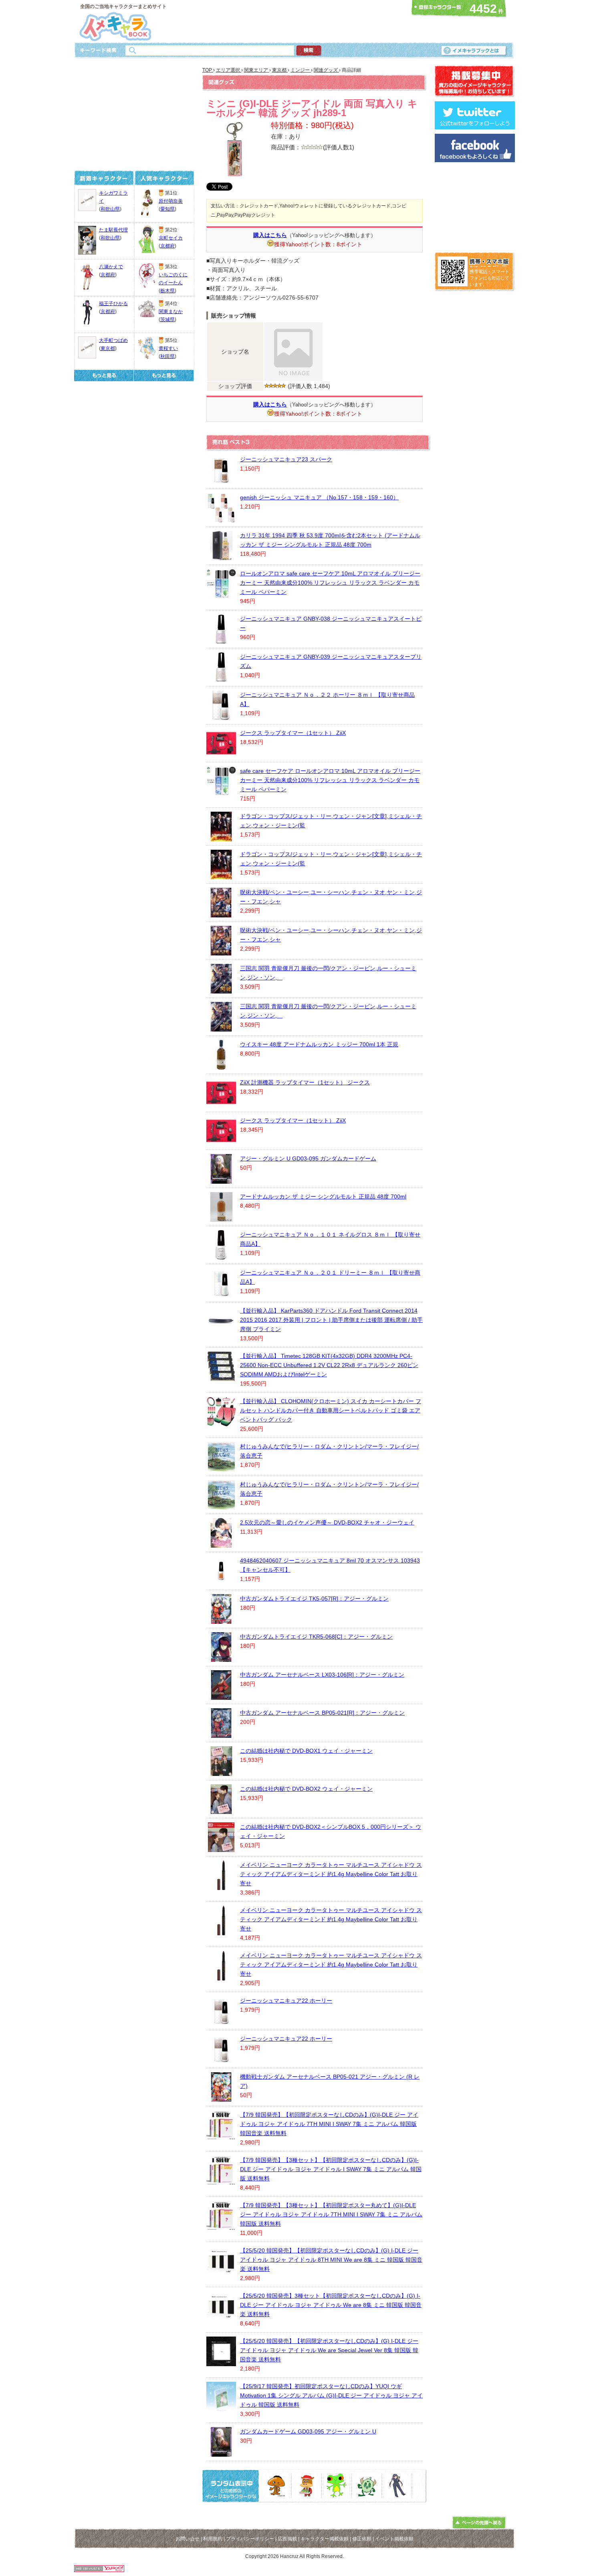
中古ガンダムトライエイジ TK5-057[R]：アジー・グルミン (314, 1599)
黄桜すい (168, 348)
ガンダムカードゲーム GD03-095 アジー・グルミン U (308, 2431)
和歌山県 (110, 209)
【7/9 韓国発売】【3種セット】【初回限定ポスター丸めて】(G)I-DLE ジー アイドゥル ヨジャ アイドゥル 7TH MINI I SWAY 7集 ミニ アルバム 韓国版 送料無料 (331, 2214)
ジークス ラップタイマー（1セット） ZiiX (293, 733)
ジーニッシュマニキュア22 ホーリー (286, 2001)
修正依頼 (362, 2539)
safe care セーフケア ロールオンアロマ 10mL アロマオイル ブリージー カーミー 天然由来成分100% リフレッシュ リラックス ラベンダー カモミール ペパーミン (330, 780)
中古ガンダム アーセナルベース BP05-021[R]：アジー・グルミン (322, 1713)
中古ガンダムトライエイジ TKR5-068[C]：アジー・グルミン (316, 1637)
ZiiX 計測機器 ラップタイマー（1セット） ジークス (305, 1082)
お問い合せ (188, 2539)
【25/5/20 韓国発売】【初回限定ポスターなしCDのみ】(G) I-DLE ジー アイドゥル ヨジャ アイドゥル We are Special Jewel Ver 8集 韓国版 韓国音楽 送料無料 (329, 2350)
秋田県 (167, 356)
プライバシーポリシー (250, 2539)
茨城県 (167, 320)
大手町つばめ (113, 340)
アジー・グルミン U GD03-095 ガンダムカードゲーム (308, 1158)
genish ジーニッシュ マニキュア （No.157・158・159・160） (319, 497)
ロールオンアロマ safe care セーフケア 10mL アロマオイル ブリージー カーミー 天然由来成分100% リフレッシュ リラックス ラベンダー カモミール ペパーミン (330, 583)
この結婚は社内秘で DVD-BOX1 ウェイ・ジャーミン (306, 1751)
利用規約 (213, 2539)
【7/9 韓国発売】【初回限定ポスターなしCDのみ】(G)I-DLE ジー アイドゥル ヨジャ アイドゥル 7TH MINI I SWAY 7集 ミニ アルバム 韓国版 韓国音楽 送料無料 (329, 2124)
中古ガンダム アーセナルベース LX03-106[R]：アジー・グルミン (322, 1675)
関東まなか (171, 312)
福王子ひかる (113, 304)
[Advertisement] (292, 21)
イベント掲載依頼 (394, 2539)
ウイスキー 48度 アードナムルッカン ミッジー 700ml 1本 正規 (319, 1044)
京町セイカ (171, 238)
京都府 (108, 275)
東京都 (108, 348)
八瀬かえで (111, 267)
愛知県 (167, 209)
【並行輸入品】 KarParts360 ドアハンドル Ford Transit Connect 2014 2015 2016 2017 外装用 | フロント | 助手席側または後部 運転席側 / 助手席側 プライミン (331, 1320)
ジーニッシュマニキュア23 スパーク (286, 459)
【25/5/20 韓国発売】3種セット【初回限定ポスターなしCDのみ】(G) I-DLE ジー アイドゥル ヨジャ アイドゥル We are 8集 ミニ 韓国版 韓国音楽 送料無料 (331, 2305)
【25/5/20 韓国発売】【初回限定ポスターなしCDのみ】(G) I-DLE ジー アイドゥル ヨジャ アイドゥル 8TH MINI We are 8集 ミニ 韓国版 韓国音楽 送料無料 (331, 2260)
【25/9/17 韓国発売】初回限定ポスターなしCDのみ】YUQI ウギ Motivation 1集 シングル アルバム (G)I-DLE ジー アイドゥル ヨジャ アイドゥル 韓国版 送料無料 (331, 2395)
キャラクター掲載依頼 (325, 2539)
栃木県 (167, 291)
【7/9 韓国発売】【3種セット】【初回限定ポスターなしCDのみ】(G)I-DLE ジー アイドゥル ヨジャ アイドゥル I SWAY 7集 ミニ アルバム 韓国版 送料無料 (331, 2169)
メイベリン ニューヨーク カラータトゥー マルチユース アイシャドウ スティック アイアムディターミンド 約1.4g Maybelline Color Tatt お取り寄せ (331, 1874)
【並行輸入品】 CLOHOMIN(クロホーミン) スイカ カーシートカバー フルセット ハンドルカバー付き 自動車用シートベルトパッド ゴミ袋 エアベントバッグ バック (331, 1410)
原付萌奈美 (171, 201)
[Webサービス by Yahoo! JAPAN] (99, 2570)
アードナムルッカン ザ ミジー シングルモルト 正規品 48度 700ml (323, 1197)
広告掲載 (287, 2539)
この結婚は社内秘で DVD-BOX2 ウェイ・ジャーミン (306, 1789)
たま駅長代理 (113, 230)
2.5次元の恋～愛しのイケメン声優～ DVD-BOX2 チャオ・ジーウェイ (327, 1522)
